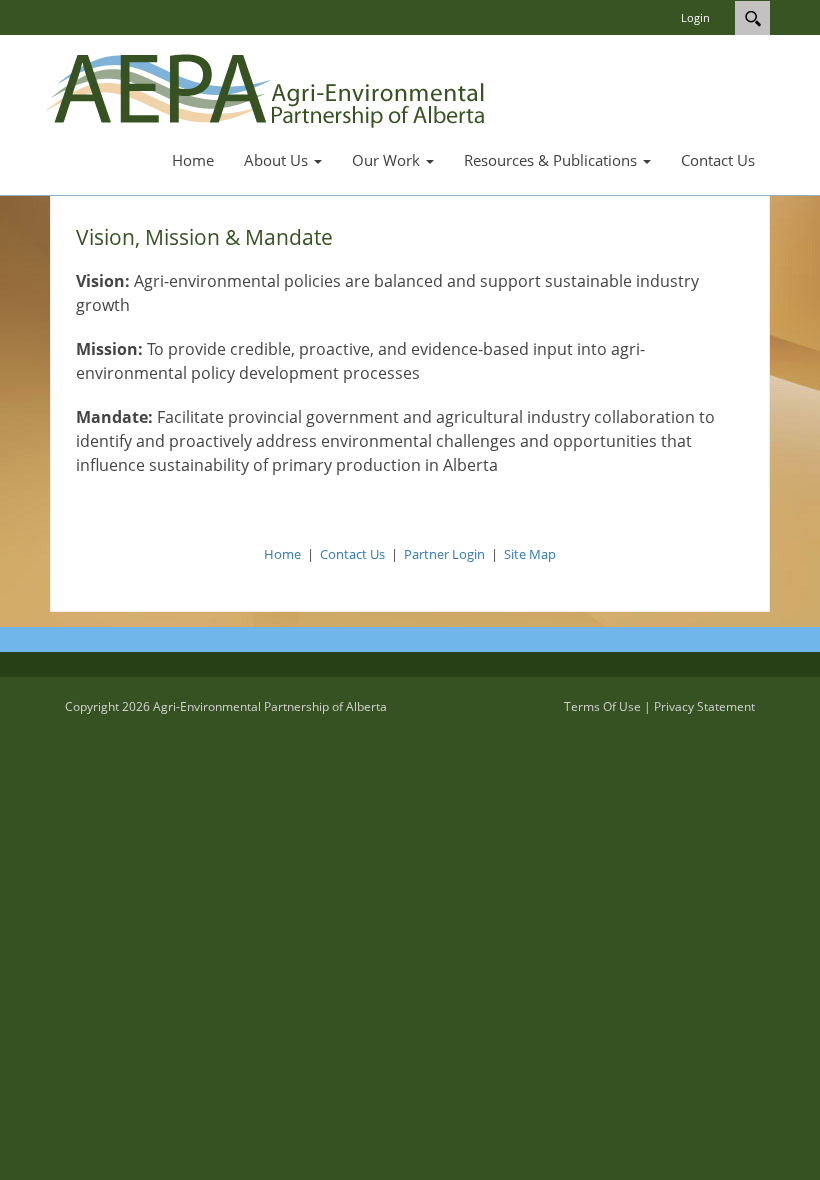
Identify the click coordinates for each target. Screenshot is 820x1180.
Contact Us (352, 554)
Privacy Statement (704, 706)
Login (695, 17)
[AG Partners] (269, 88)
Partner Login (444, 554)
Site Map (530, 554)
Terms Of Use (602, 706)
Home (282, 554)
